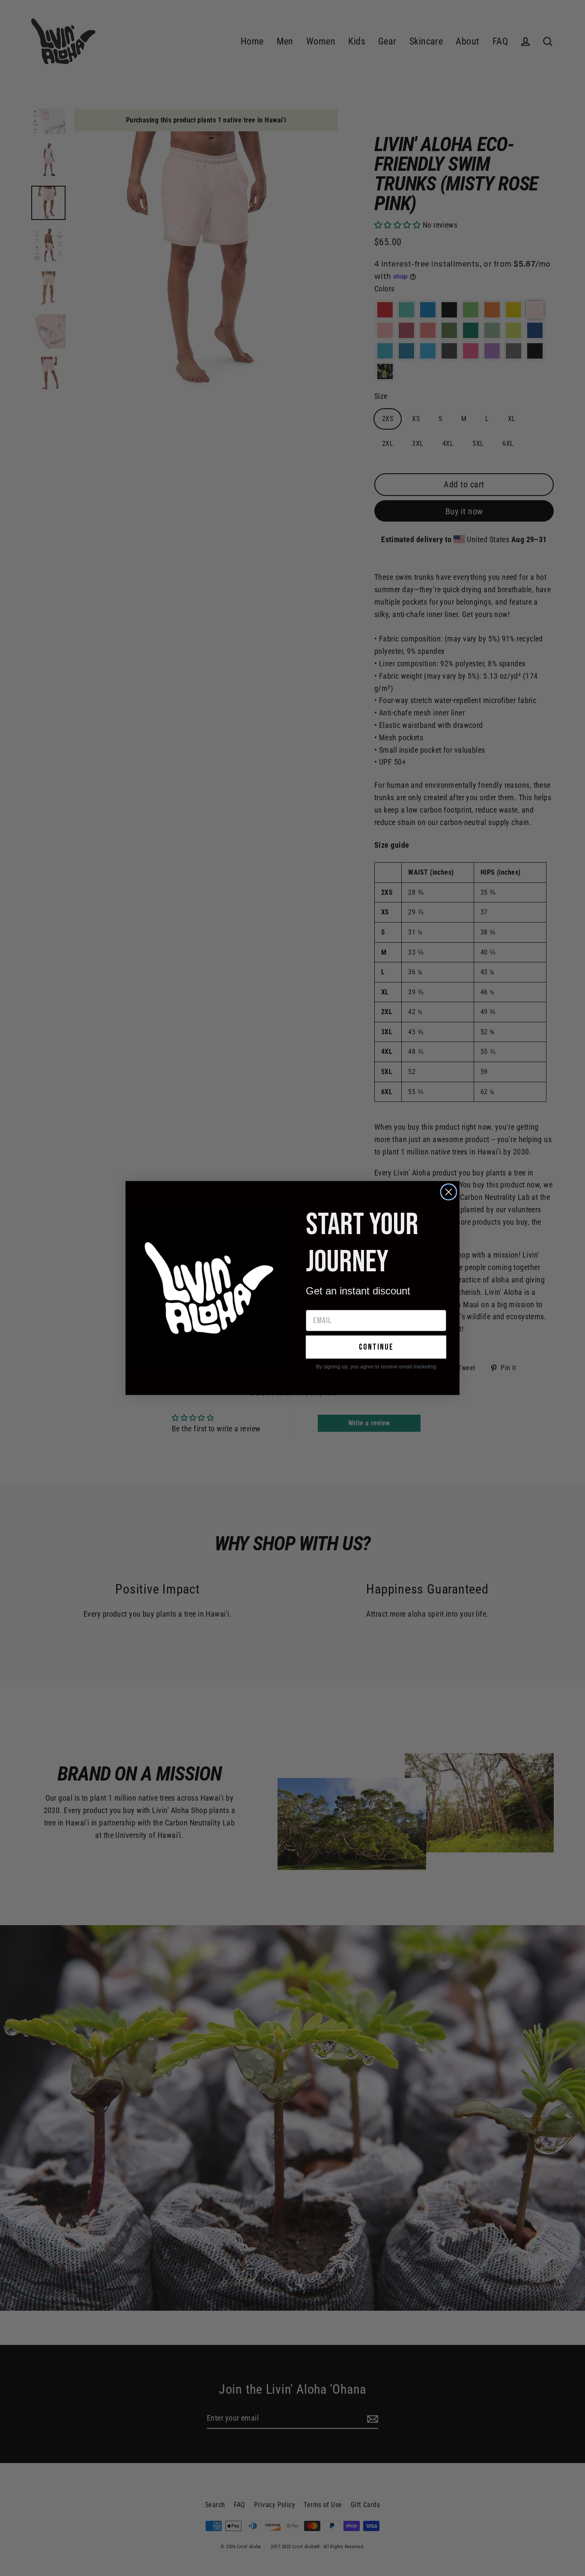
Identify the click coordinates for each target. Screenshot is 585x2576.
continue (376, 1347)
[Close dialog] (449, 1192)
